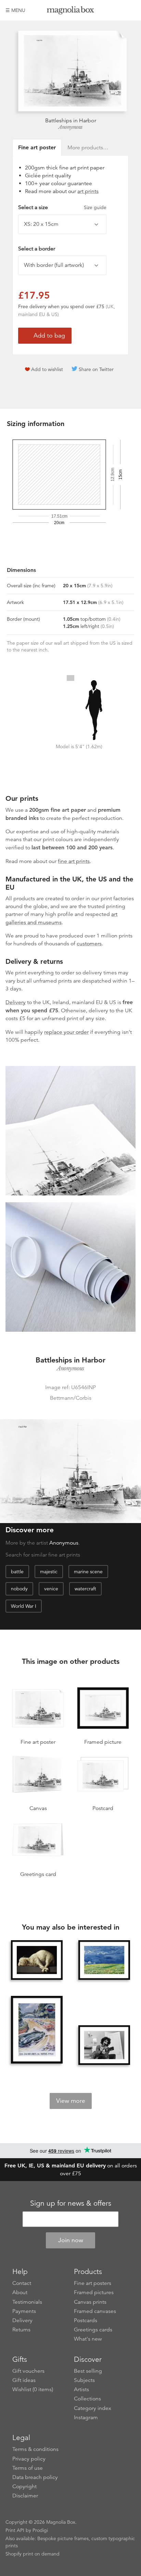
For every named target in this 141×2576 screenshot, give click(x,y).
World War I (24, 1606)
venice (51, 1589)
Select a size (62, 207)
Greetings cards (93, 2330)
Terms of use (28, 2468)
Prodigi (40, 2530)
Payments (24, 2311)
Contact (22, 2283)
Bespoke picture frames (63, 2538)
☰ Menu (15, 10)
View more (71, 2101)
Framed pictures (94, 2292)
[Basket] (130, 10)
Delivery (16, 1002)
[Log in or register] (119, 10)
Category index (93, 2408)
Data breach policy (35, 2477)
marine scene (88, 1572)
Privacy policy (29, 2459)
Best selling (88, 2371)
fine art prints (74, 861)
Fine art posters (93, 2283)
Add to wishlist (47, 369)
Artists (81, 2389)
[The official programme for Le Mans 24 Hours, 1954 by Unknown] (37, 2030)
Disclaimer (25, 2496)
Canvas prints (90, 2302)
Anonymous (70, 127)
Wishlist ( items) (33, 2389)
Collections (87, 2399)
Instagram (86, 2417)
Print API (15, 2530)
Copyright (24, 2486)
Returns (21, 2330)
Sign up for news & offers (71, 2203)
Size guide (95, 207)
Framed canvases (95, 2311)
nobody (19, 1589)
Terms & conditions (35, 2449)
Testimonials (27, 2302)
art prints (88, 191)
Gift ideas (24, 2380)
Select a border (37, 249)
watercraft (85, 1589)
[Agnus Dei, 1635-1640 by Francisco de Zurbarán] (37, 1960)
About (20, 2292)
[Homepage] (71, 11)
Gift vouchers (28, 2371)
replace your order (66, 1032)
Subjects (84, 2380)
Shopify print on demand (33, 2554)
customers (89, 944)
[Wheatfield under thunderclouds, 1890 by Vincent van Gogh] (104, 1960)
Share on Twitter (96, 369)
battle (17, 1572)
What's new (88, 2339)
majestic (49, 1572)
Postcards (86, 2320)
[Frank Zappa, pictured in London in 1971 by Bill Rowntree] (104, 2045)
